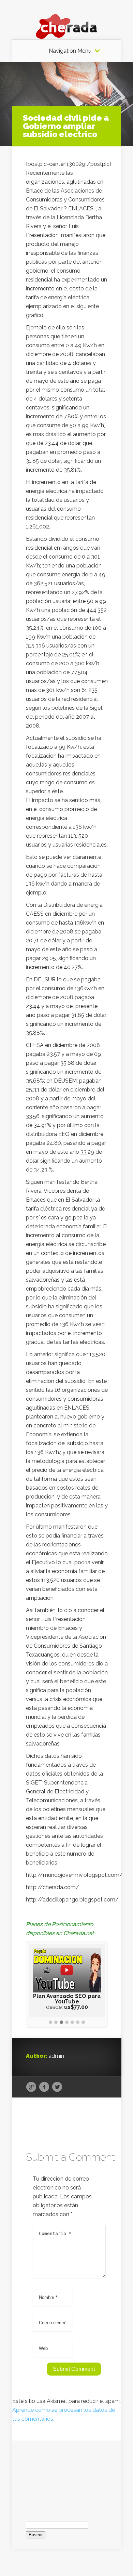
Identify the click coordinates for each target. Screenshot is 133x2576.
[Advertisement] (67, 2475)
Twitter (57, 2087)
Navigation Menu (70, 51)
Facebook (44, 2087)
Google (31, 2087)
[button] (50, 2023)
